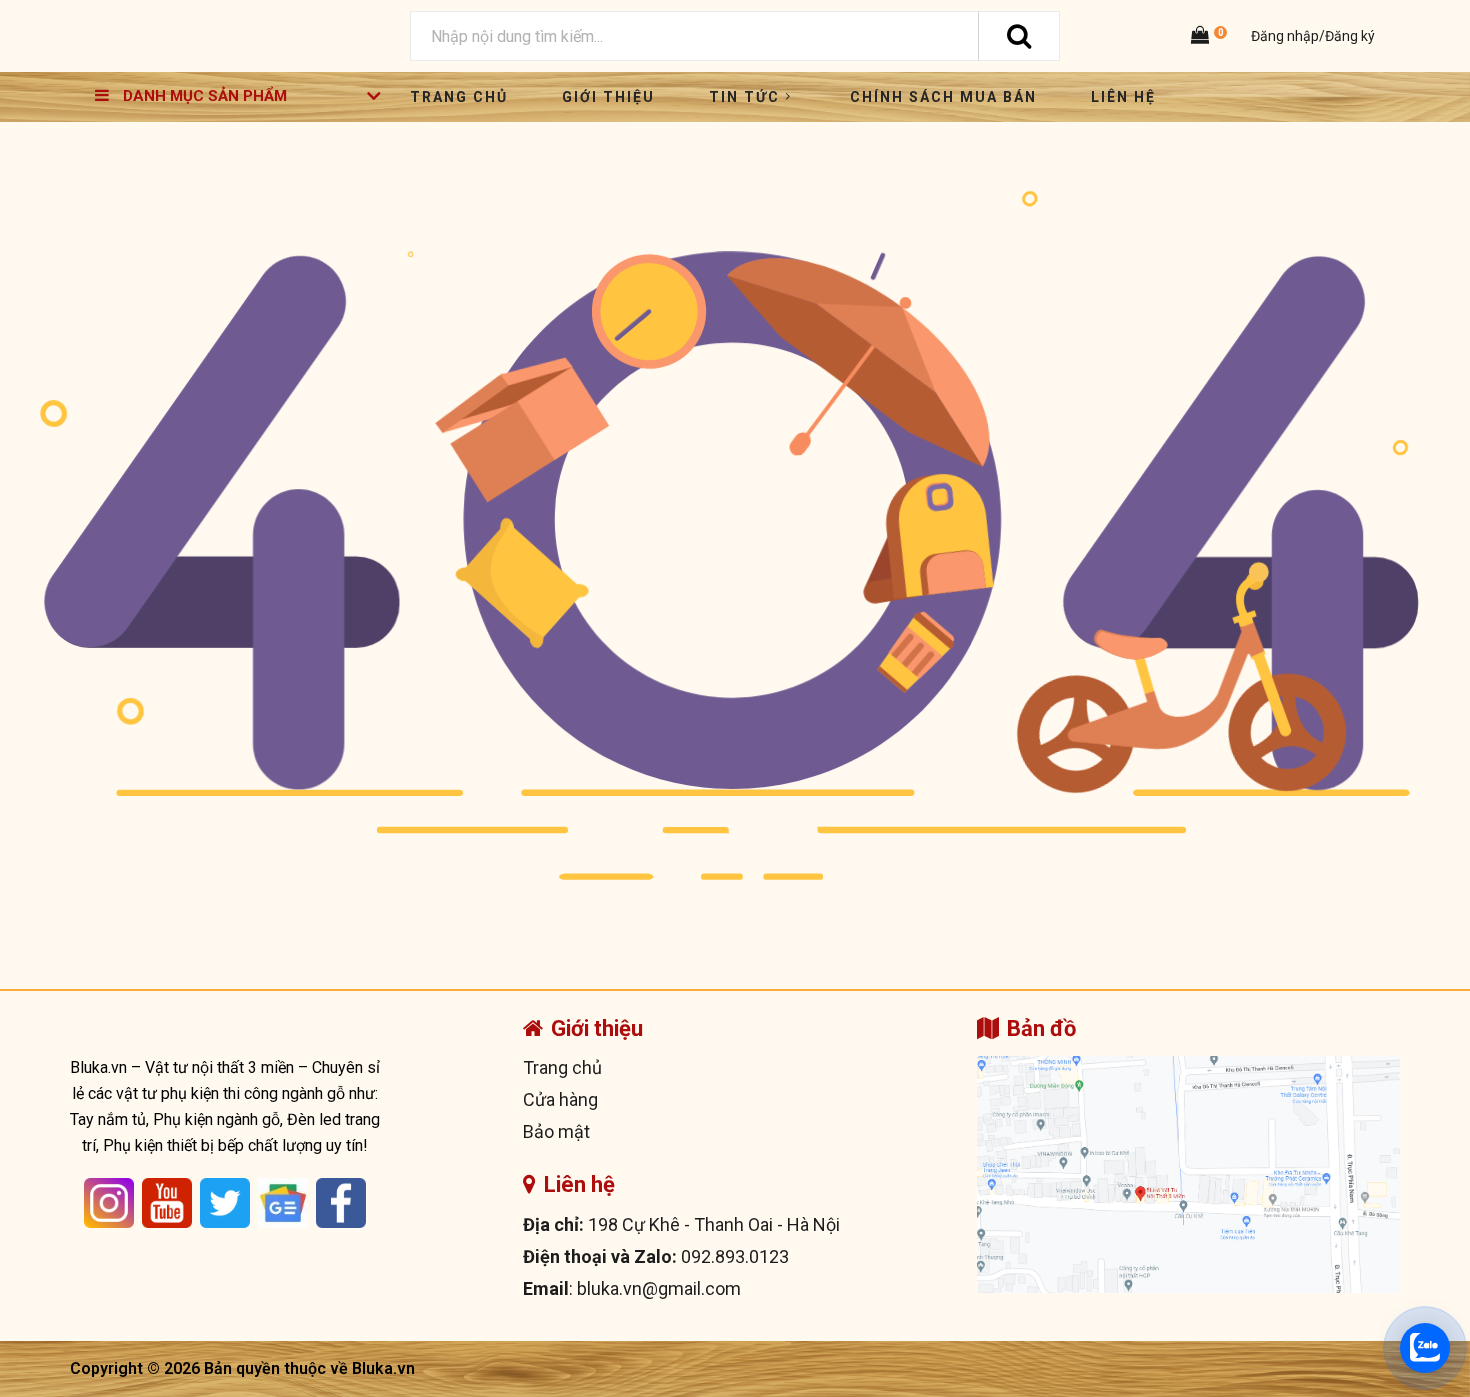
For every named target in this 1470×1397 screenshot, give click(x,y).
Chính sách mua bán (943, 97)
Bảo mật (556, 1131)
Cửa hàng (560, 1099)
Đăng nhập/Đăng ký (1311, 36)
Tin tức (744, 97)
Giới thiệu (608, 97)
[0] (1203, 36)
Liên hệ (1123, 97)
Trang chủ (459, 97)
